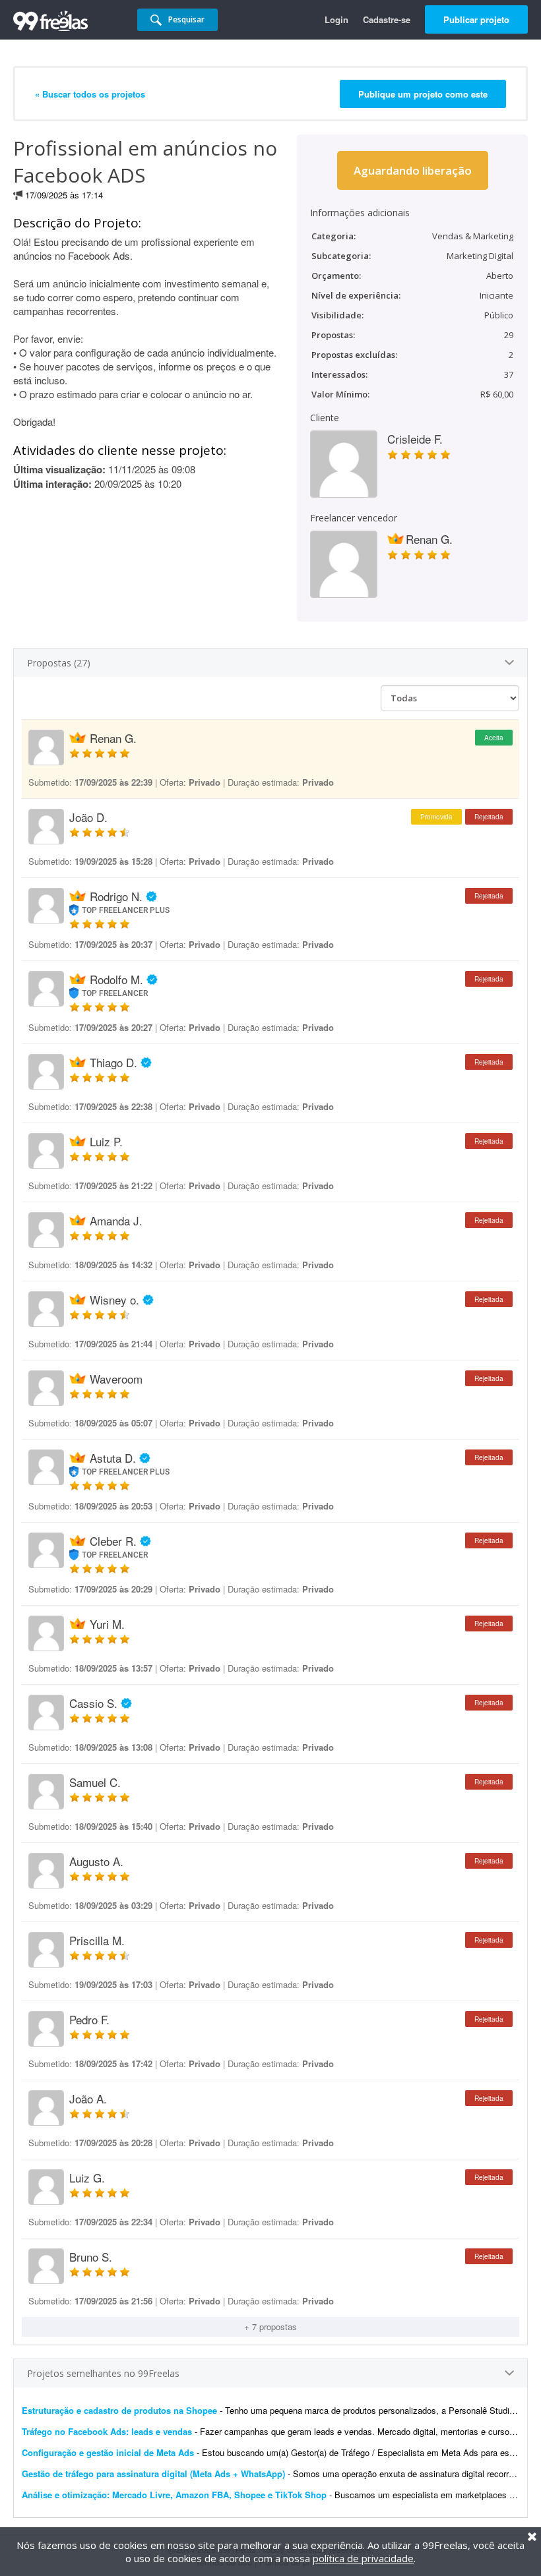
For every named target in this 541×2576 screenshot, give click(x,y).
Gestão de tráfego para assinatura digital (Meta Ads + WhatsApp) (153, 2474)
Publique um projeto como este (423, 94)
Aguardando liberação (413, 170)
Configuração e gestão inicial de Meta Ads (108, 2452)
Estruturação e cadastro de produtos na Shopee (119, 2410)
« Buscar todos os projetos (90, 94)
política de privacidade (363, 2558)
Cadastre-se (387, 19)
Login (336, 19)
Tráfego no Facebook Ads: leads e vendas (107, 2431)
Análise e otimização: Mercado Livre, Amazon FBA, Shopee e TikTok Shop (174, 2495)
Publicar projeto (476, 19)
